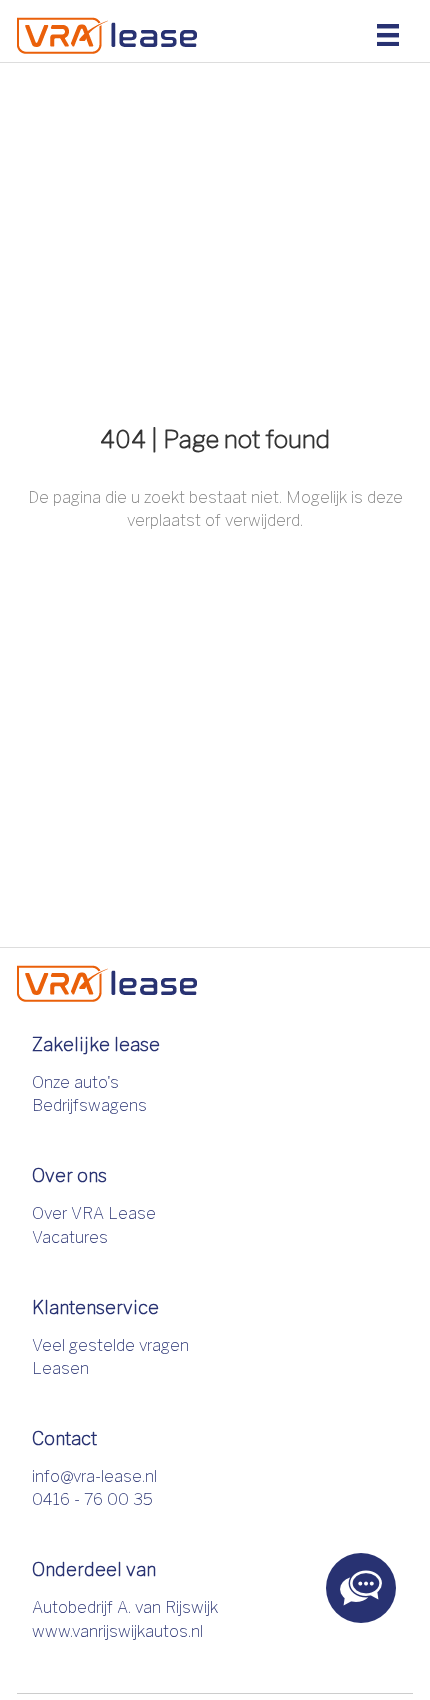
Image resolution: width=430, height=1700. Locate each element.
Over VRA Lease (94, 1213)
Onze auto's (75, 1082)
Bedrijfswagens (89, 1105)
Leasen (60, 1368)
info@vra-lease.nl (94, 1476)
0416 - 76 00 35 (92, 1499)
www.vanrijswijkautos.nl (117, 1631)
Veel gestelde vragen (110, 1345)
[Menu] (388, 34)
